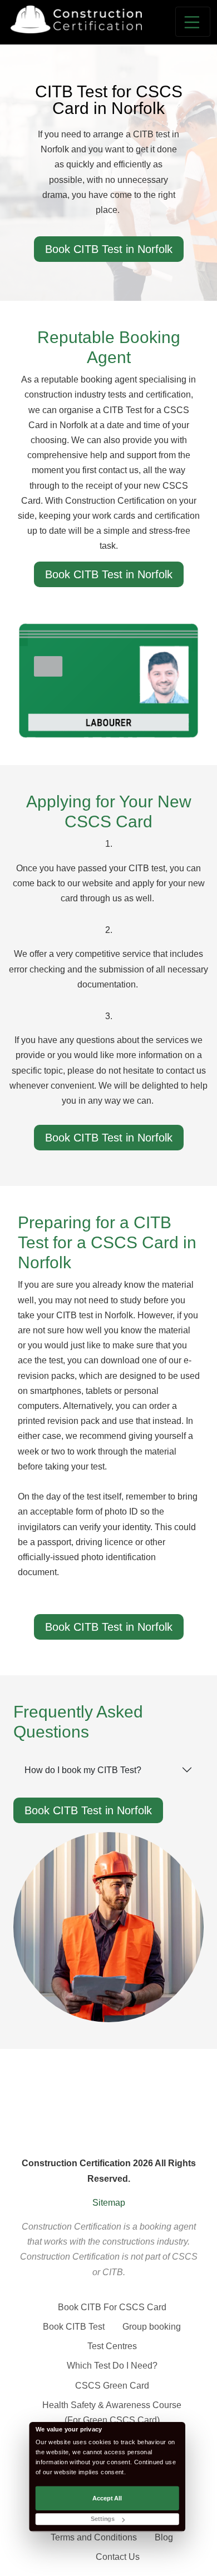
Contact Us (118, 2557)
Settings (103, 2520)
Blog (164, 2537)
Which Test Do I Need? (112, 2366)
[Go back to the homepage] (76, 19)
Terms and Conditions (94, 2537)
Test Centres (112, 2346)
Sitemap (109, 2203)
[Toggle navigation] (193, 22)
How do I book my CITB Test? (83, 1770)
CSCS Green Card (112, 2386)
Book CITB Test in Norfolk (109, 249)
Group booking (152, 2327)
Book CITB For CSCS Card (112, 2307)
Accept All (107, 2498)
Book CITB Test (74, 2327)
